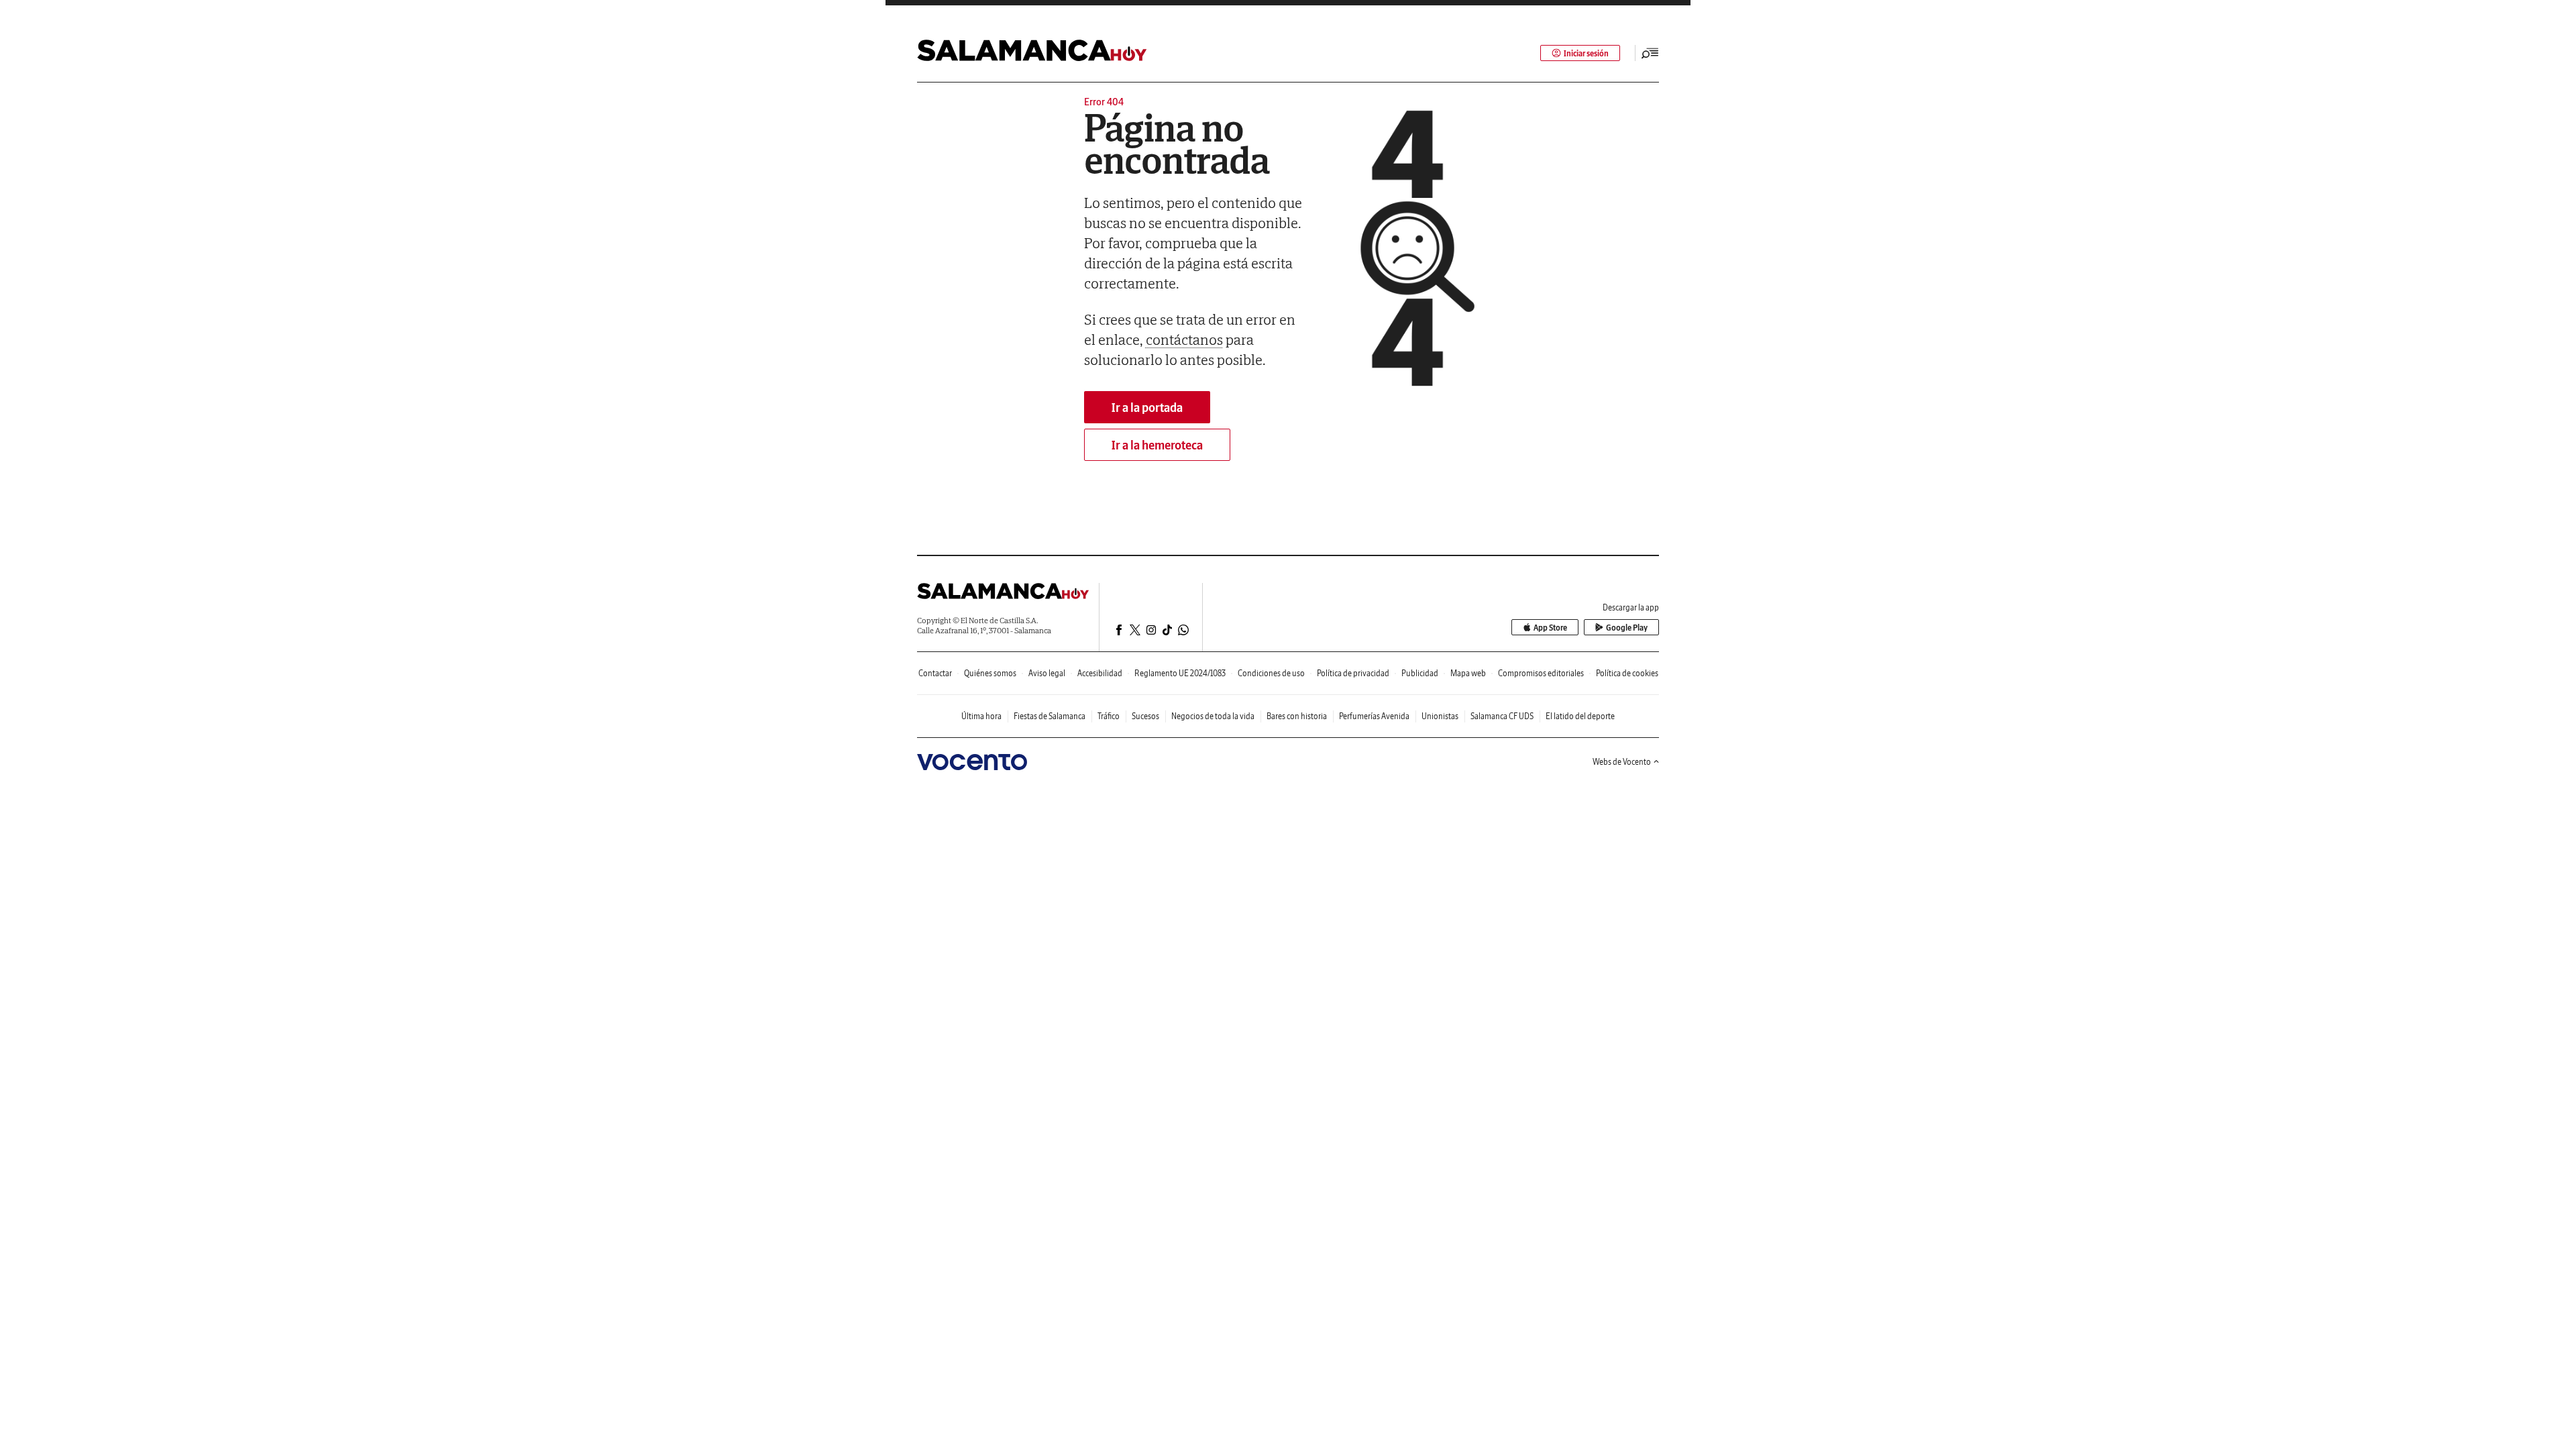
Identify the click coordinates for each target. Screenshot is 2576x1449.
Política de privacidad (1353, 673)
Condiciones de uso (1271, 673)
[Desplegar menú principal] (1650, 53)
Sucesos (1145, 716)
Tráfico (1109, 716)
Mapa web (1468, 673)
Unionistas (1440, 716)
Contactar (935, 673)
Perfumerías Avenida (1374, 716)
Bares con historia (1297, 716)
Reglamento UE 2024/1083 (1180, 673)
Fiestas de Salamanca (1050, 716)
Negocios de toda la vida (1213, 716)
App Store (1550, 628)
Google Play (1627, 628)
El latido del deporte (1580, 716)
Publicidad (1420, 673)
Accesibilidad (1100, 673)
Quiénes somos (990, 673)
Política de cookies (1627, 673)
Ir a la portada (1147, 408)
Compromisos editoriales (1541, 673)
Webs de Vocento (1622, 762)
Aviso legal (1047, 673)
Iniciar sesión (1586, 53)
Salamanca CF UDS (1502, 716)
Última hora (981, 716)
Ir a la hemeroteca (1157, 445)
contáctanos (1184, 339)
